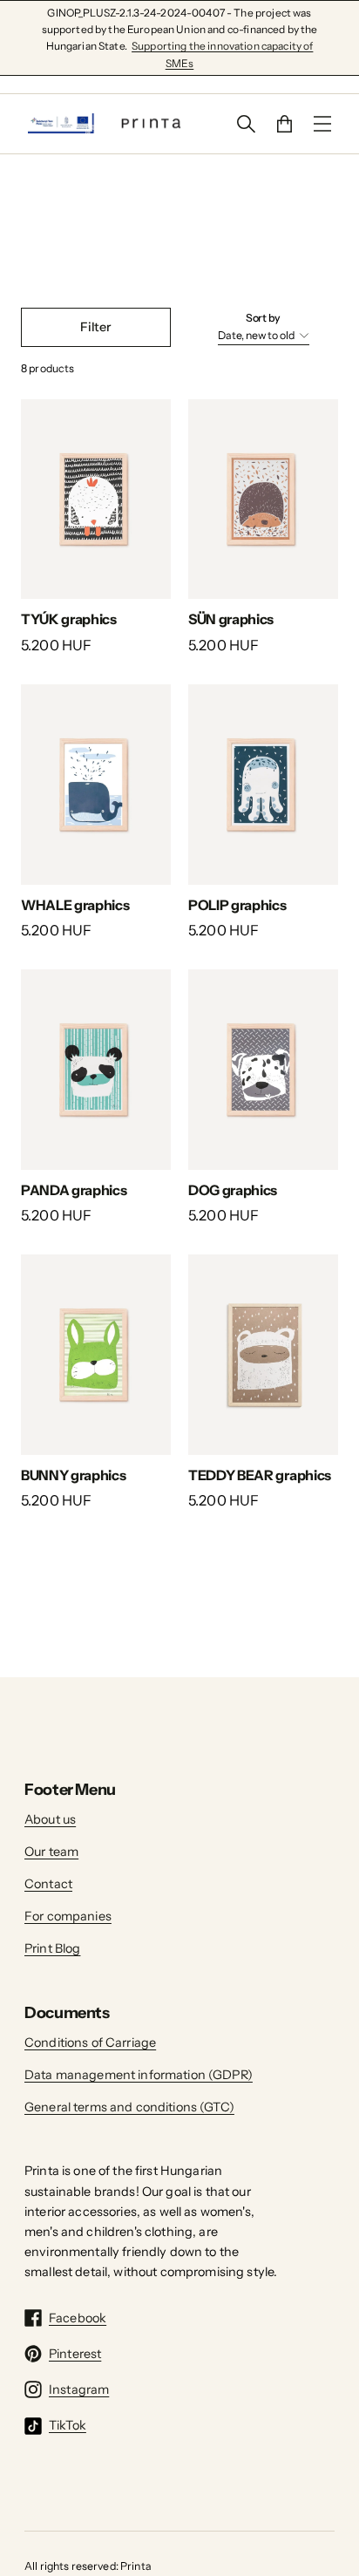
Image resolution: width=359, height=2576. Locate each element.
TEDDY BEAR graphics (260, 1475)
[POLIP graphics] (263, 784)
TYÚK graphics (69, 619)
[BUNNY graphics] (96, 1354)
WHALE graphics (75, 905)
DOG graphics (233, 1190)
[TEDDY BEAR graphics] (263, 1354)
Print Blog (52, 1948)
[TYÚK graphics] (96, 499)
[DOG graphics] (263, 1069)
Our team (51, 1852)
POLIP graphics (237, 905)
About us (50, 1819)
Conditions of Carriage (90, 2042)
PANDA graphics (74, 1190)
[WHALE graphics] (96, 784)
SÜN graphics (231, 619)
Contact (48, 1884)
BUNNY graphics (74, 1475)
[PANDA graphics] (96, 1069)
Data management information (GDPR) (139, 2075)
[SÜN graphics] (263, 499)
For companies (68, 1916)
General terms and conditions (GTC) (129, 2107)
